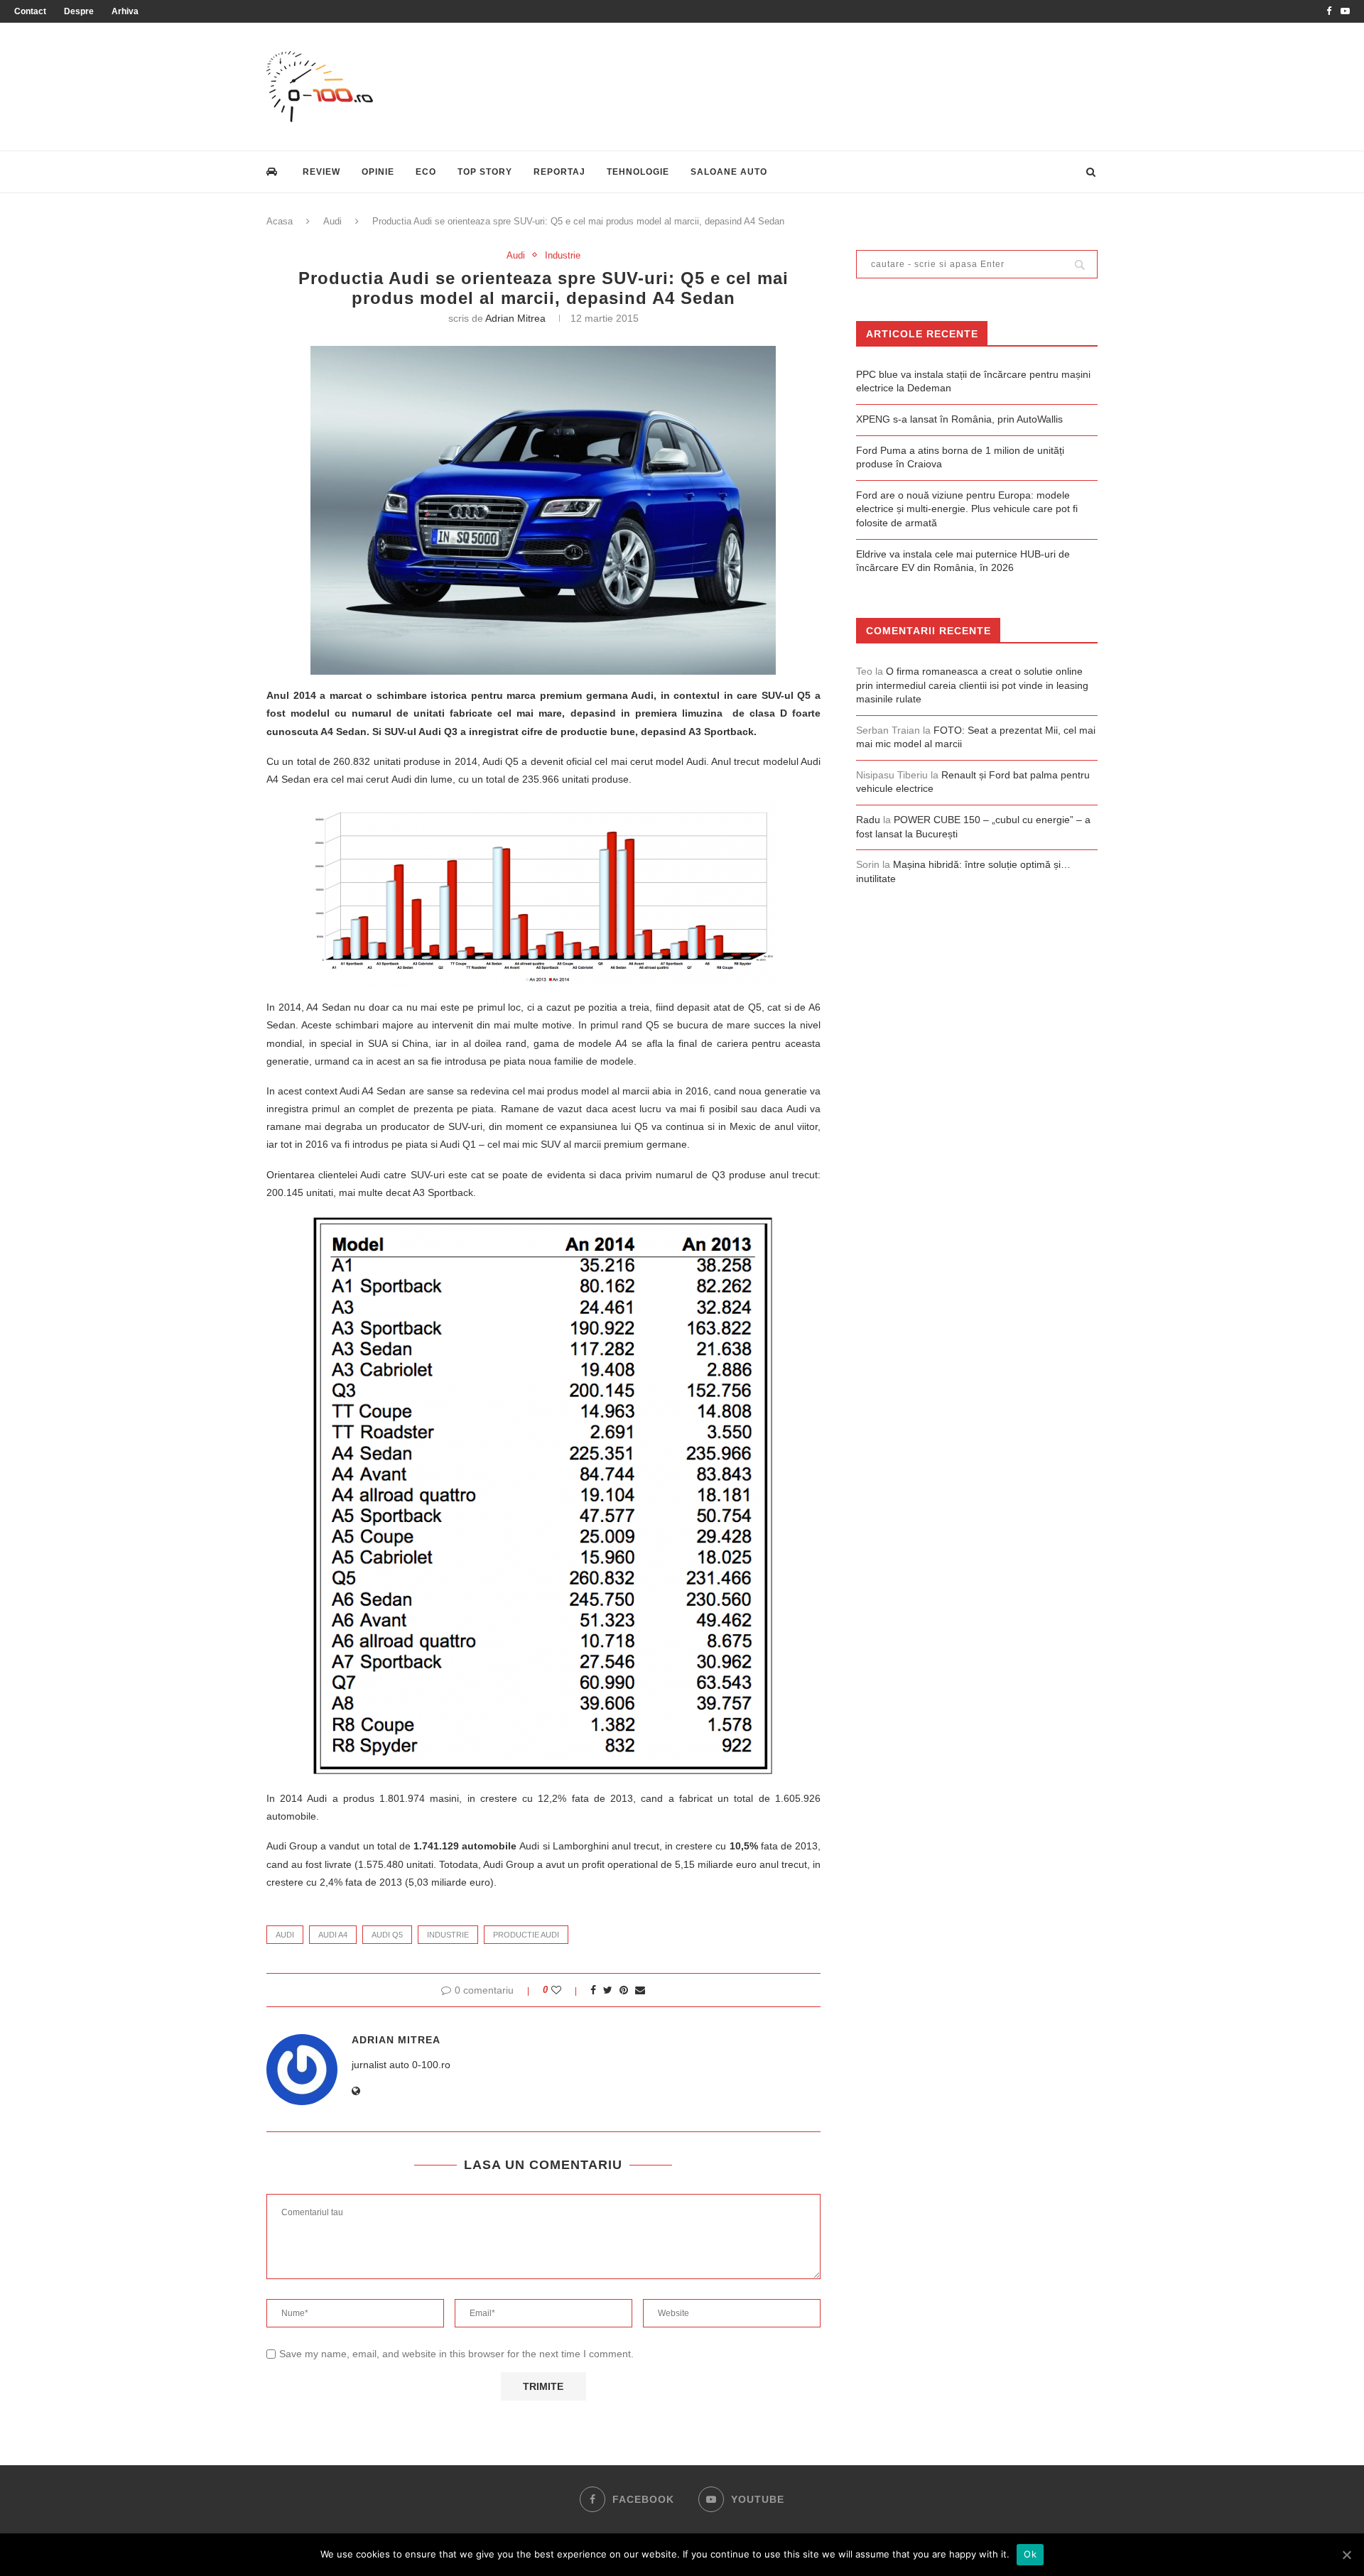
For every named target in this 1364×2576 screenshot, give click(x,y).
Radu (868, 820)
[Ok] (1346, 2555)
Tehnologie (638, 172)
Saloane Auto (729, 172)
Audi (332, 221)
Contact (30, 11)
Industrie (563, 255)
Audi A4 (333, 1935)
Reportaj (559, 172)
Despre (79, 11)
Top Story (485, 172)
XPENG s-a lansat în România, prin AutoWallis (959, 419)
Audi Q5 (387, 1935)
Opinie (378, 172)
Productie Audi (526, 1935)
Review (321, 172)
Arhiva (125, 11)
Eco (426, 172)
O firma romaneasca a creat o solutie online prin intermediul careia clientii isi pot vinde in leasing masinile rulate (972, 685)
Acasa (280, 221)
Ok (1030, 2554)
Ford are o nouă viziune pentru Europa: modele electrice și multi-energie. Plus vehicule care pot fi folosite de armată (967, 509)
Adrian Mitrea (515, 318)
